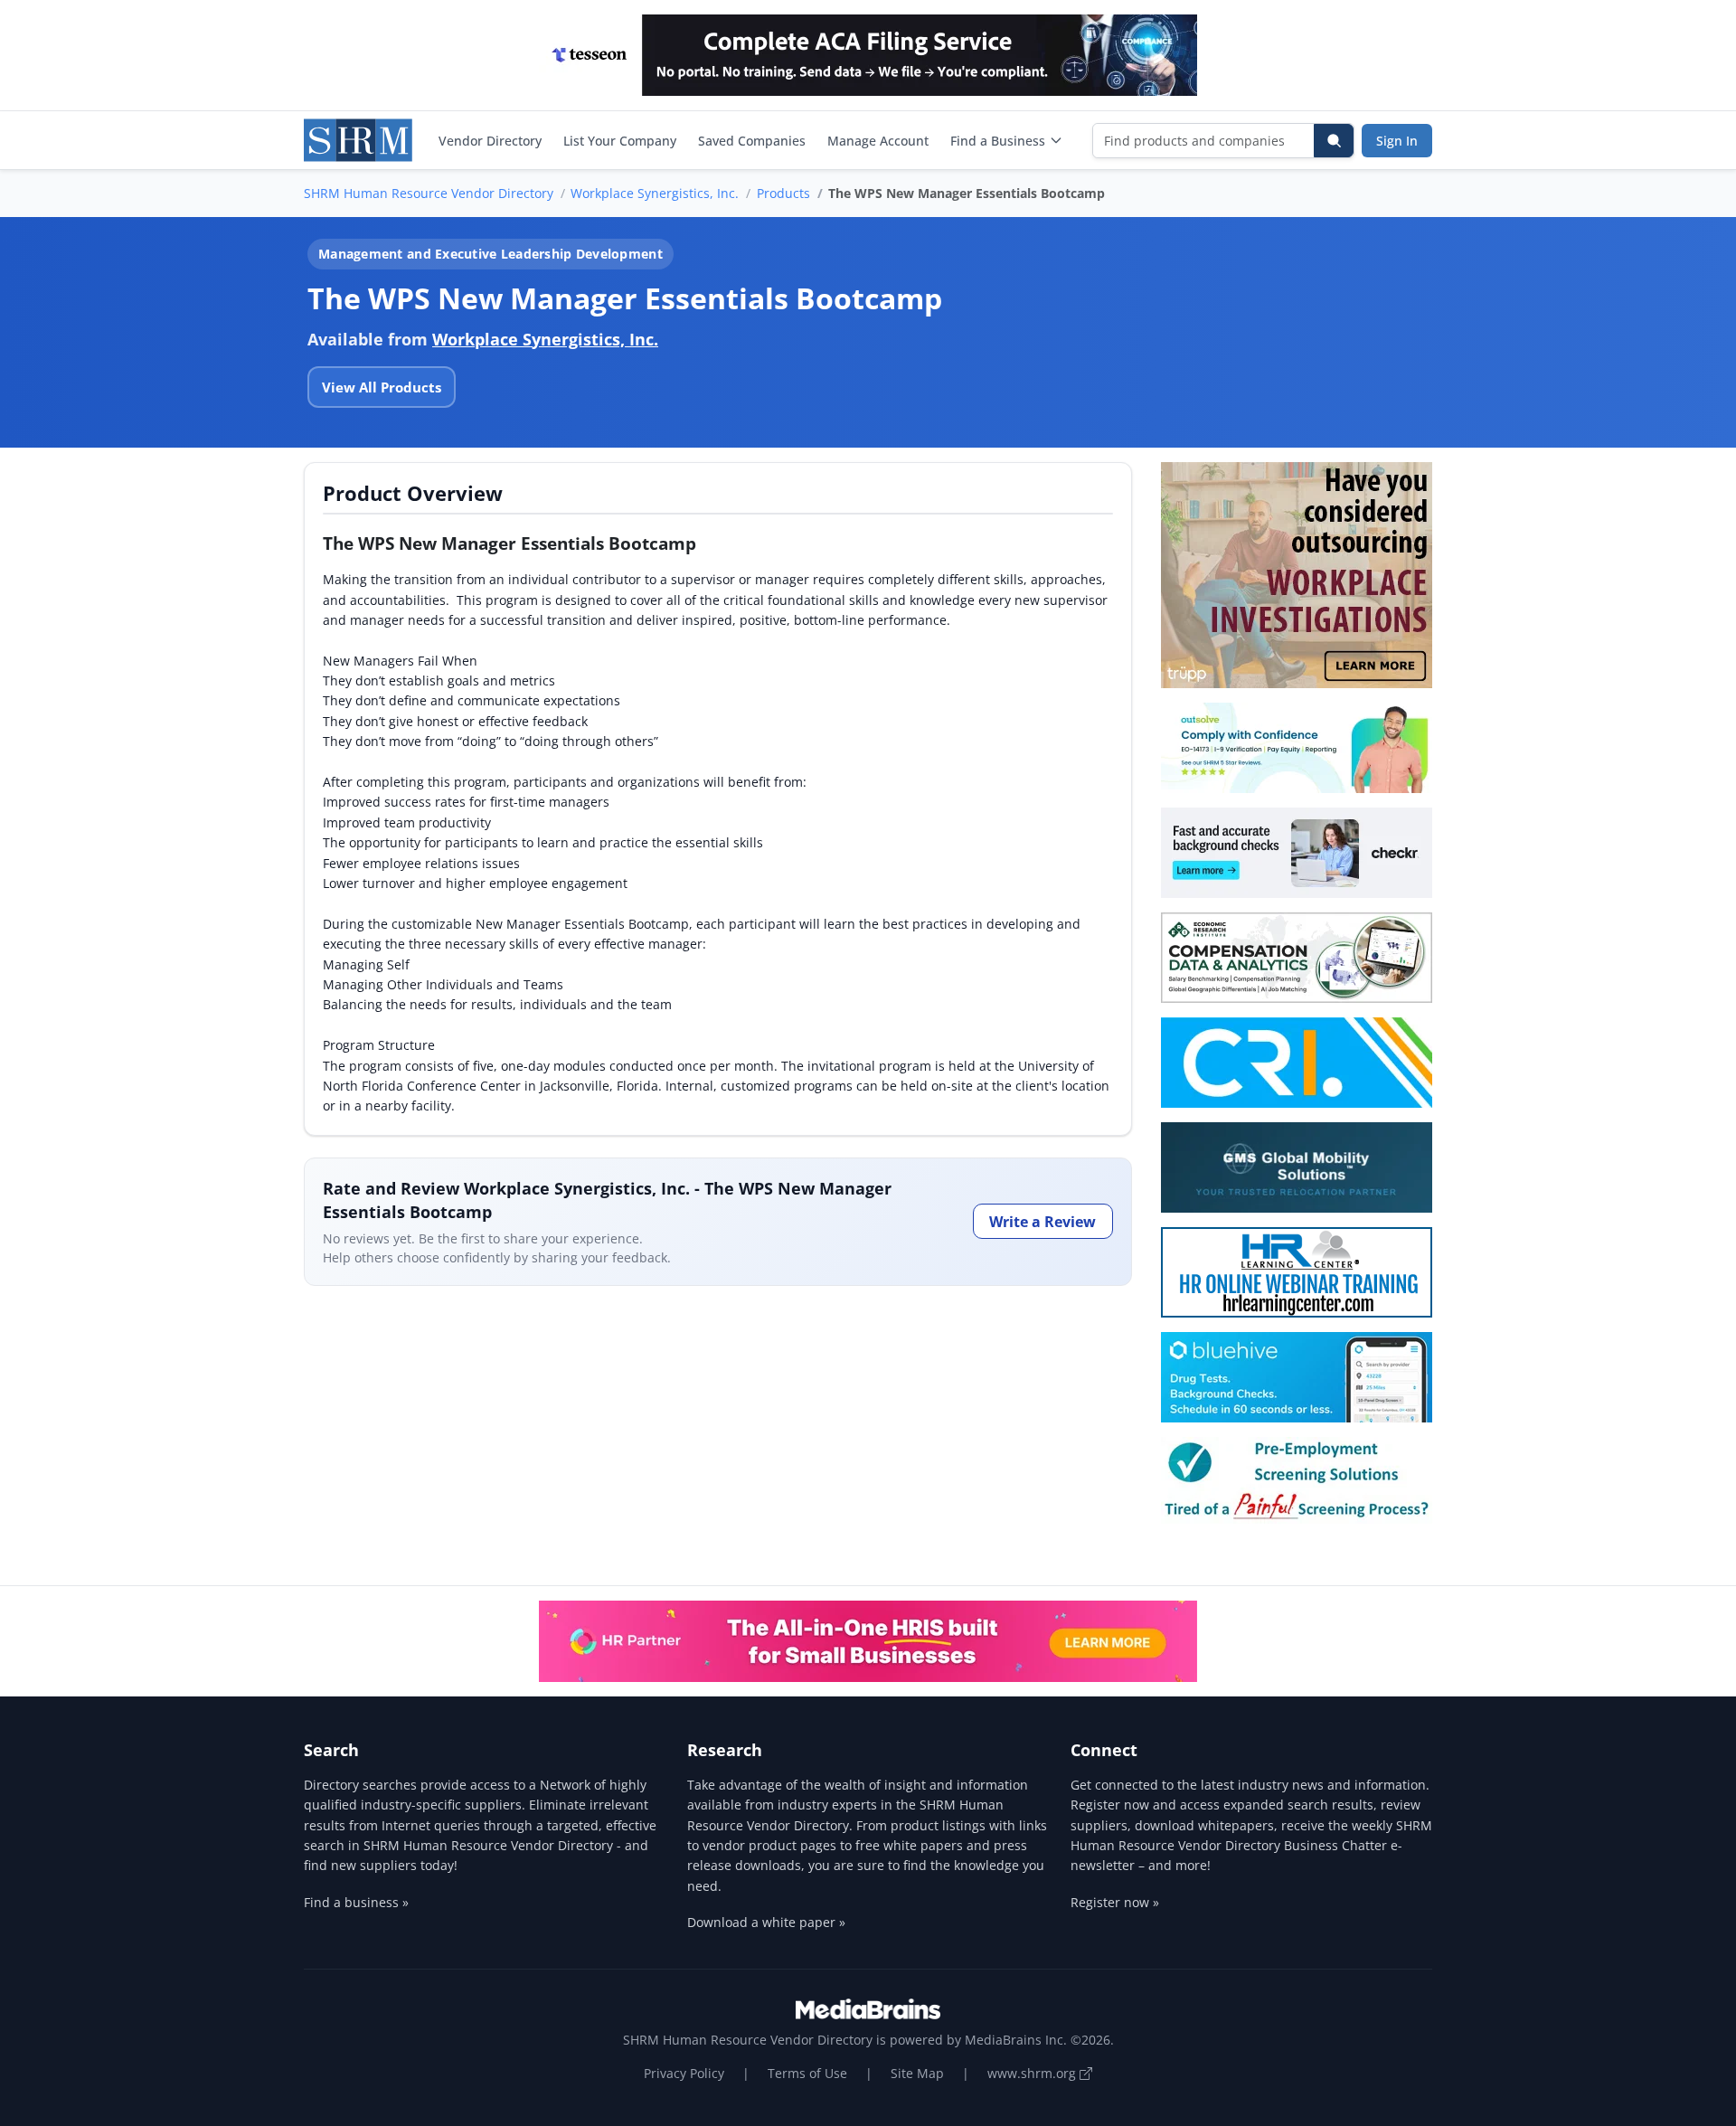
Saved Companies (752, 141)
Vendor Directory (490, 141)
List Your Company (620, 141)
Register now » (1115, 1902)
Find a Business (998, 141)
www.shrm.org (1033, 2073)
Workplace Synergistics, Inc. (655, 193)
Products (783, 193)
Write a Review (1043, 1222)
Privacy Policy (684, 2073)
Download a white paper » (766, 1922)
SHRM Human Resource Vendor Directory (429, 193)
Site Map (917, 2073)
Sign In (1397, 141)
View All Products (382, 387)
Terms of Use (807, 2073)
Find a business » (356, 1902)
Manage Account (878, 141)
